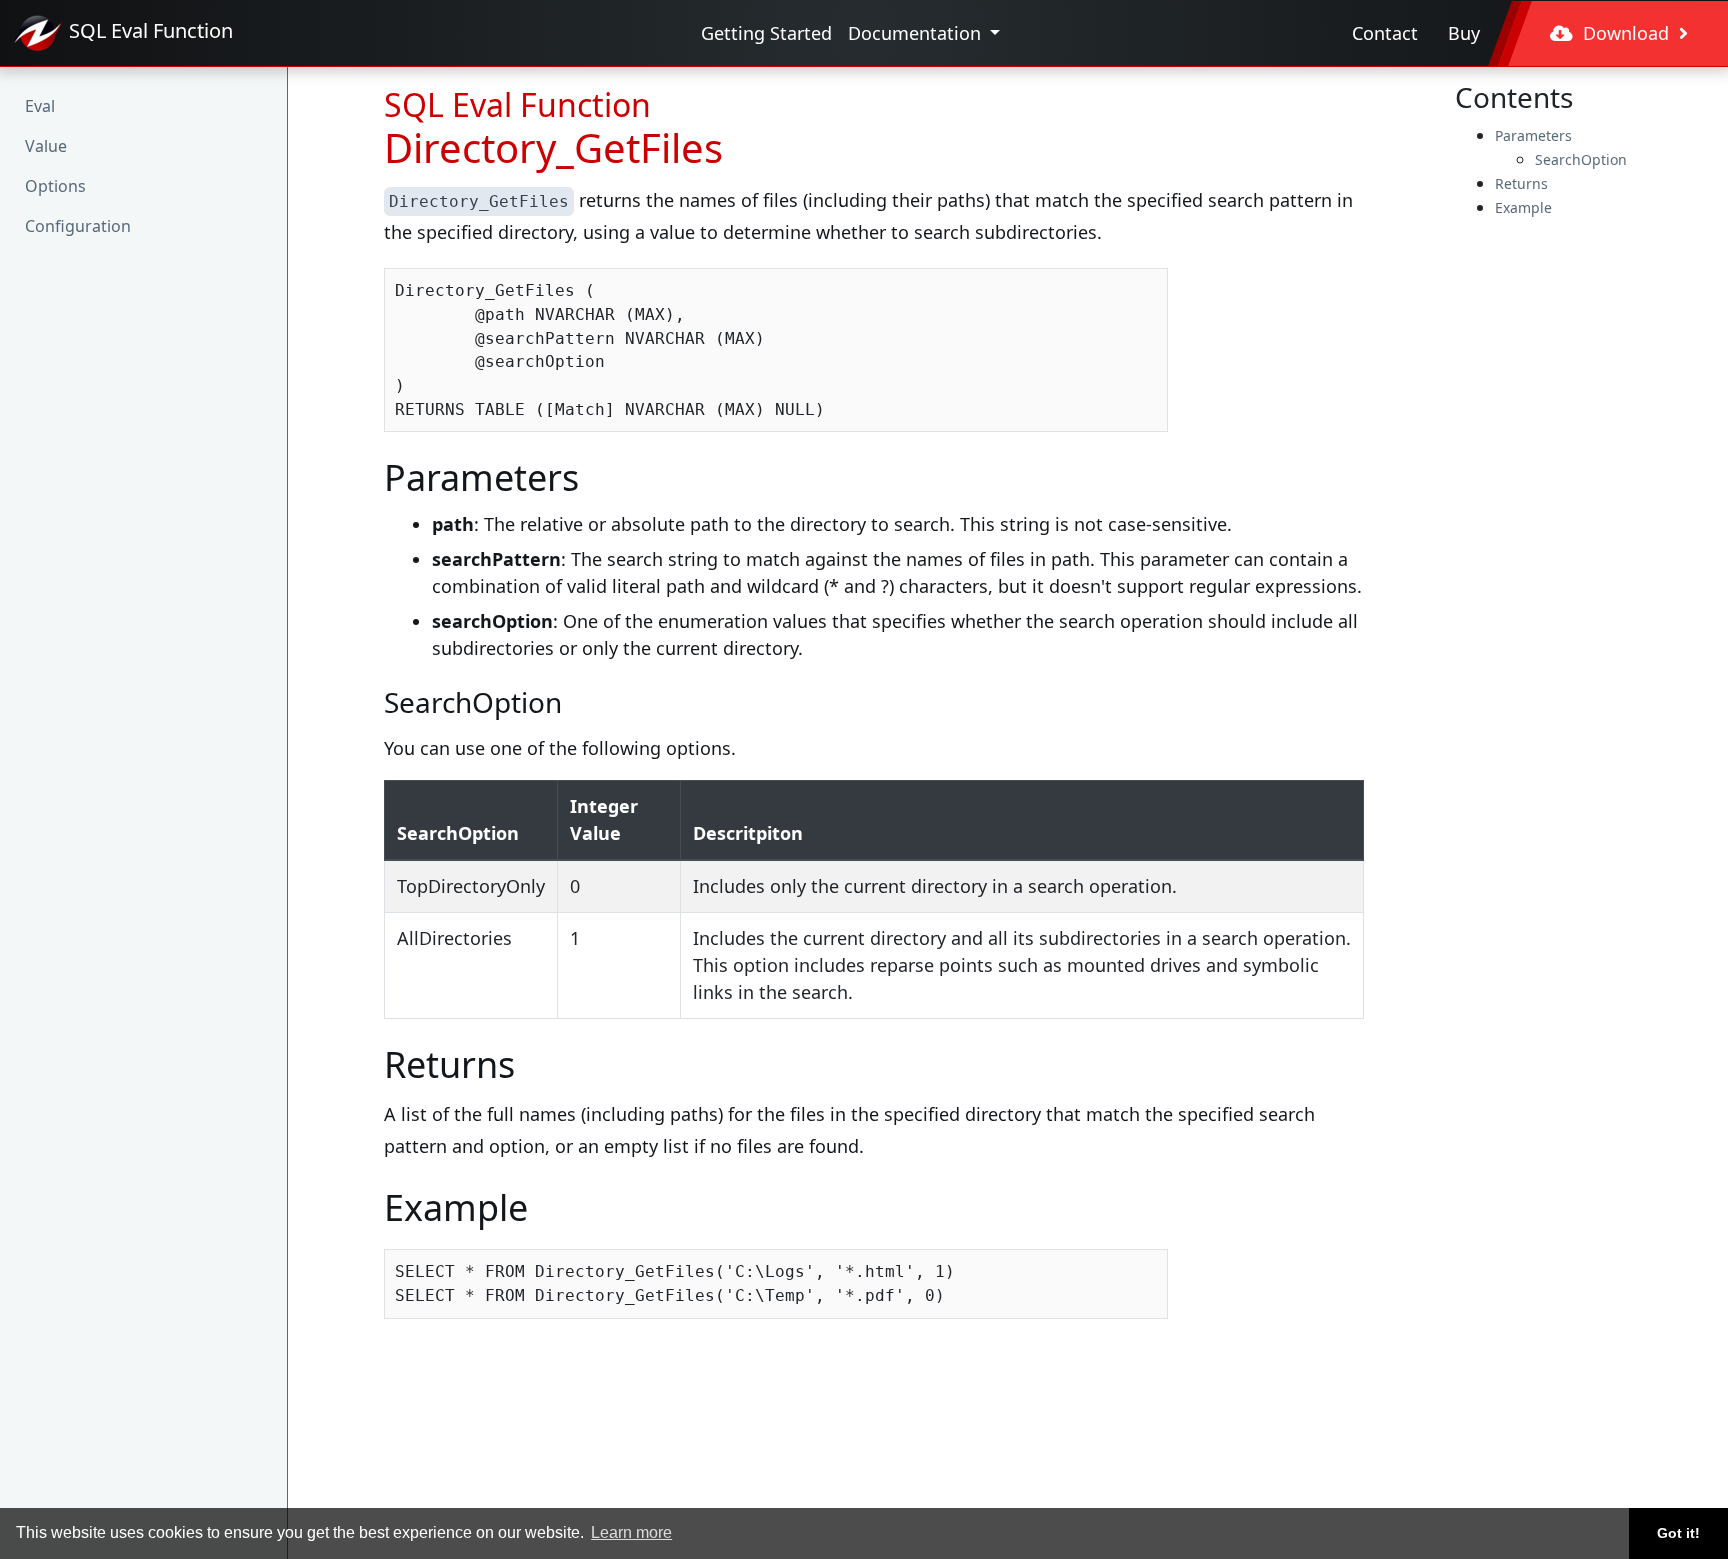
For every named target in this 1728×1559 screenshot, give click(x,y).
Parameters (1533, 135)
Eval (40, 106)
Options (55, 186)
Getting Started (766, 33)
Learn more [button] (631, 1532)
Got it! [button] (1678, 1533)
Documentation (917, 33)
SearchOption (1581, 159)
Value (46, 146)
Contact (1385, 33)
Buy (1464, 33)
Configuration (78, 226)
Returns (1521, 183)
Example (1523, 207)
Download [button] (1626, 33)
